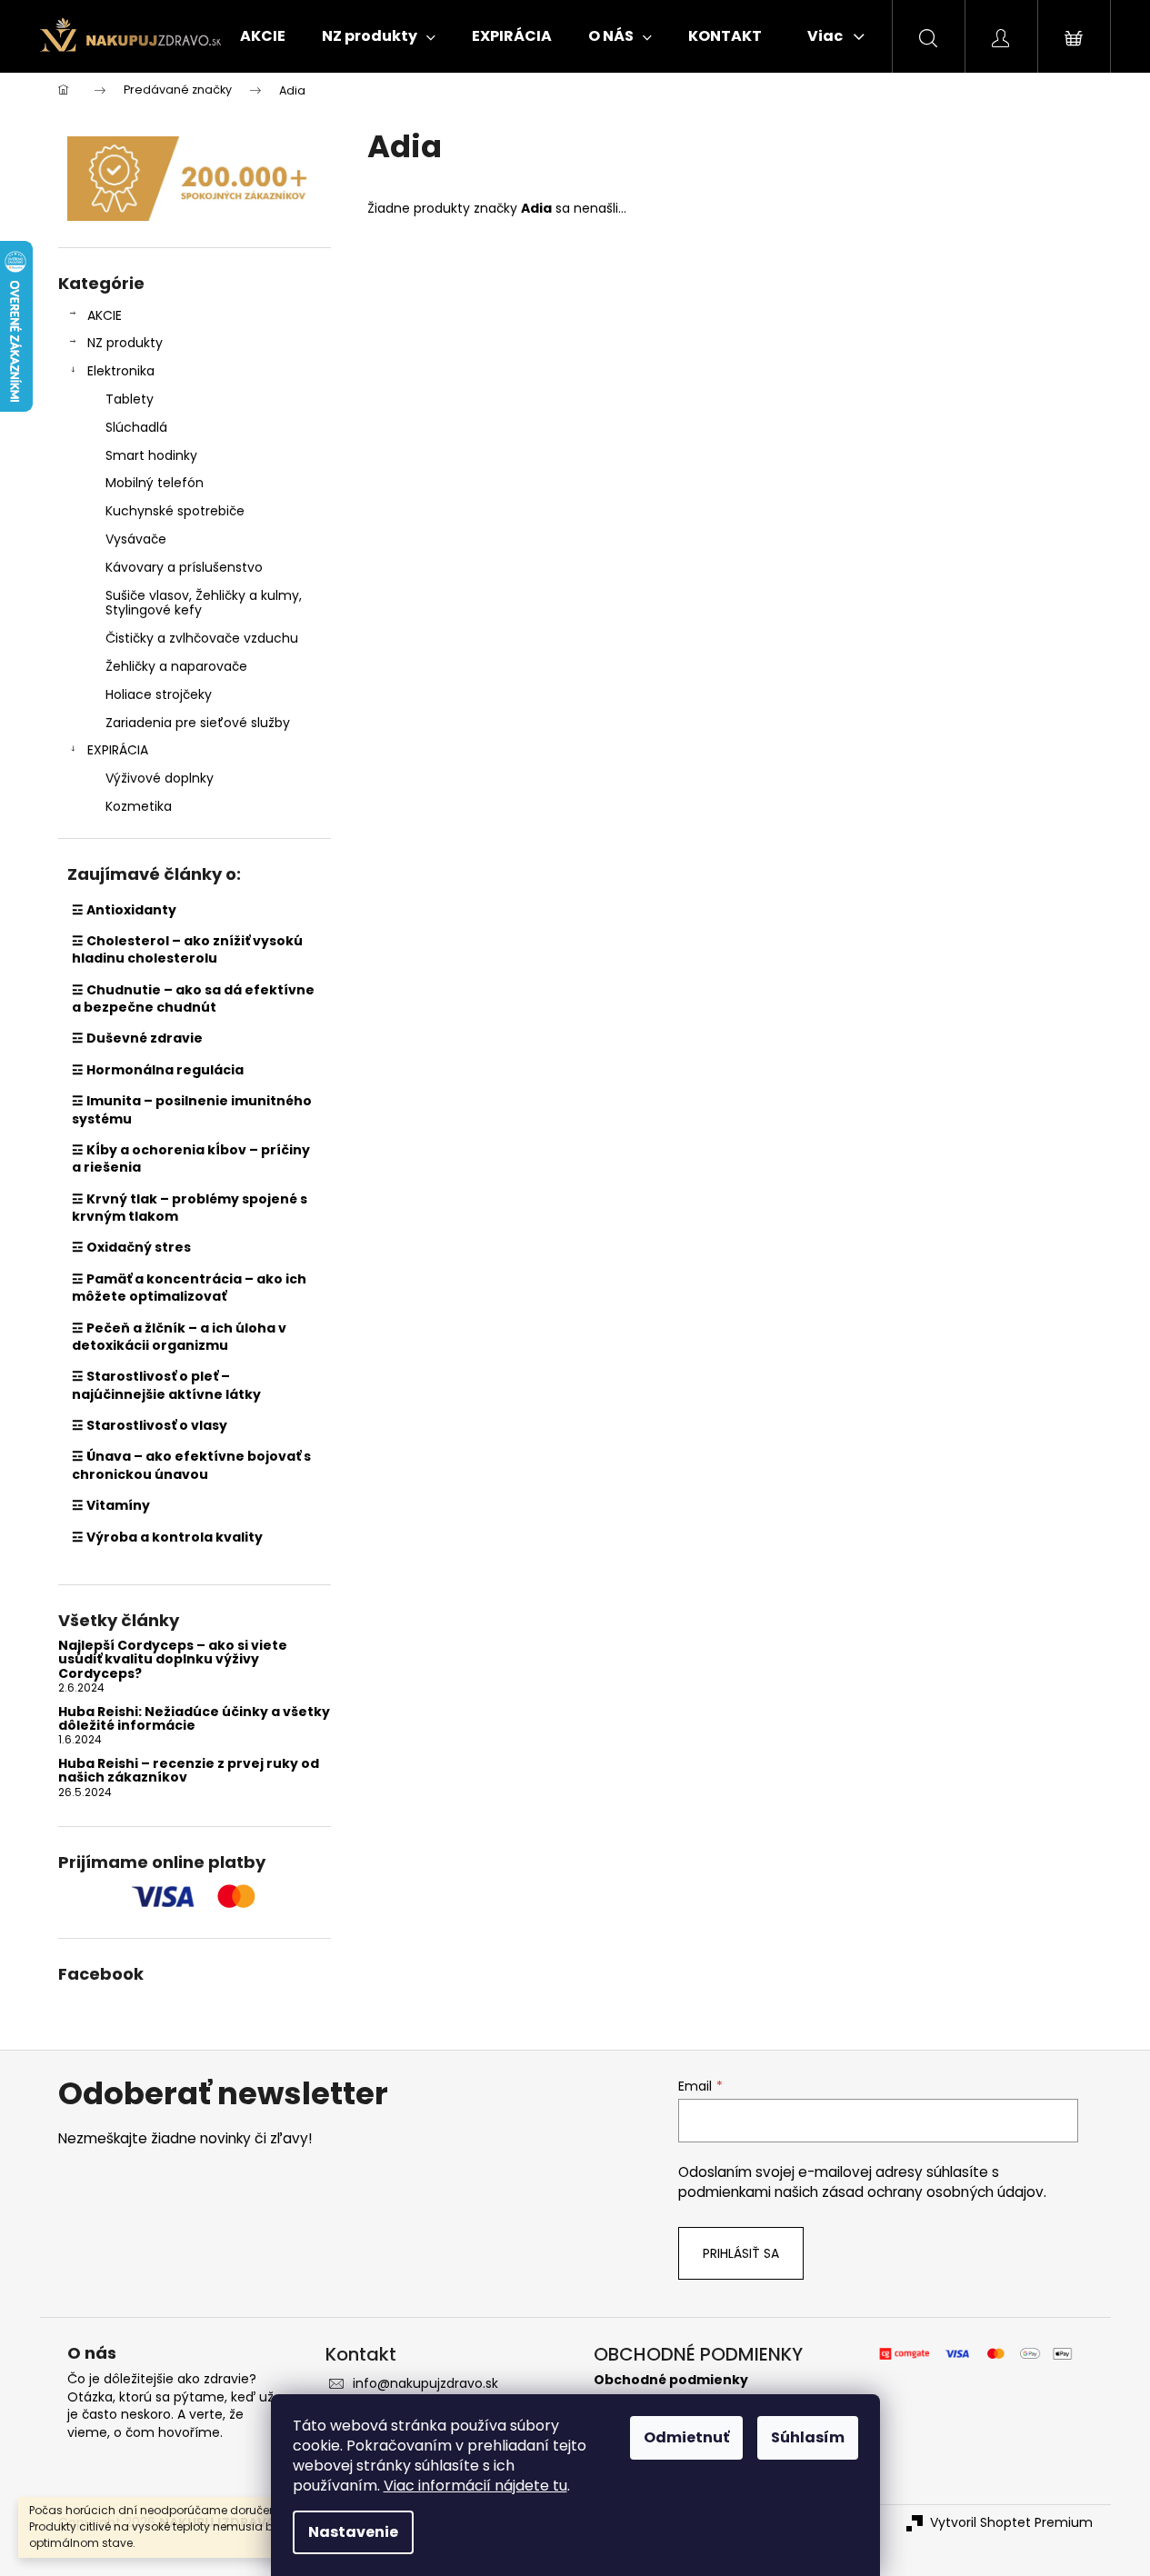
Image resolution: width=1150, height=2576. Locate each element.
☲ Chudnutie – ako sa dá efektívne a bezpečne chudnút (193, 998)
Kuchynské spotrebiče (175, 511)
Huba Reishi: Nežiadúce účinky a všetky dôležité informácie (194, 1719)
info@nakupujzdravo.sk (425, 2383)
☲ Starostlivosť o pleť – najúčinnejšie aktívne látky (166, 1385)
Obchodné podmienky (671, 2380)
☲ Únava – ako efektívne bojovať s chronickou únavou (191, 1465)
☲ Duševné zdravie (137, 1038)
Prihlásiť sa (741, 2253)
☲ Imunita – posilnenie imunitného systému (192, 1109)
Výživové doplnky (160, 778)
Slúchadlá (136, 427)
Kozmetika (139, 806)
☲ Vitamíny (111, 1505)
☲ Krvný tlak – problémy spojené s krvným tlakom (190, 1208)
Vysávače (136, 539)
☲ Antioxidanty (124, 910)
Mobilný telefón (155, 483)
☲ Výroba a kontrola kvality (167, 1537)
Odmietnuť (686, 2437)
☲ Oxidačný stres (131, 1247)
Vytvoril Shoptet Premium (1011, 2523)
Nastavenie (353, 2532)
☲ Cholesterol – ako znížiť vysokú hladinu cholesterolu (187, 949)
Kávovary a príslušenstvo (184, 567)
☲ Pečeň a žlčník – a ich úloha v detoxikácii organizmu (179, 1337)
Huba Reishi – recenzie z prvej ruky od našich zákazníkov (189, 1771)
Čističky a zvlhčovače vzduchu (202, 638)
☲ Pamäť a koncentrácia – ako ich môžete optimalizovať (189, 1288)
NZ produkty (125, 343)
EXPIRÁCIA (118, 750)
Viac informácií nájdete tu (475, 2486)
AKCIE (105, 315)
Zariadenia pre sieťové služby (198, 723)
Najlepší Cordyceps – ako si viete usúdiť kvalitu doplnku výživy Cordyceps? (173, 1660)
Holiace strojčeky (159, 694)
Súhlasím (808, 2437)
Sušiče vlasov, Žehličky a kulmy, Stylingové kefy (204, 603)
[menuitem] (263, 36)
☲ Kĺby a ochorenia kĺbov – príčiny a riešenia (191, 1158)
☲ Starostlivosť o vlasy (150, 1425)
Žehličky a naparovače (176, 666)
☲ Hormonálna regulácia (158, 1070)
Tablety (130, 399)
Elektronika (121, 371)
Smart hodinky (151, 455)
